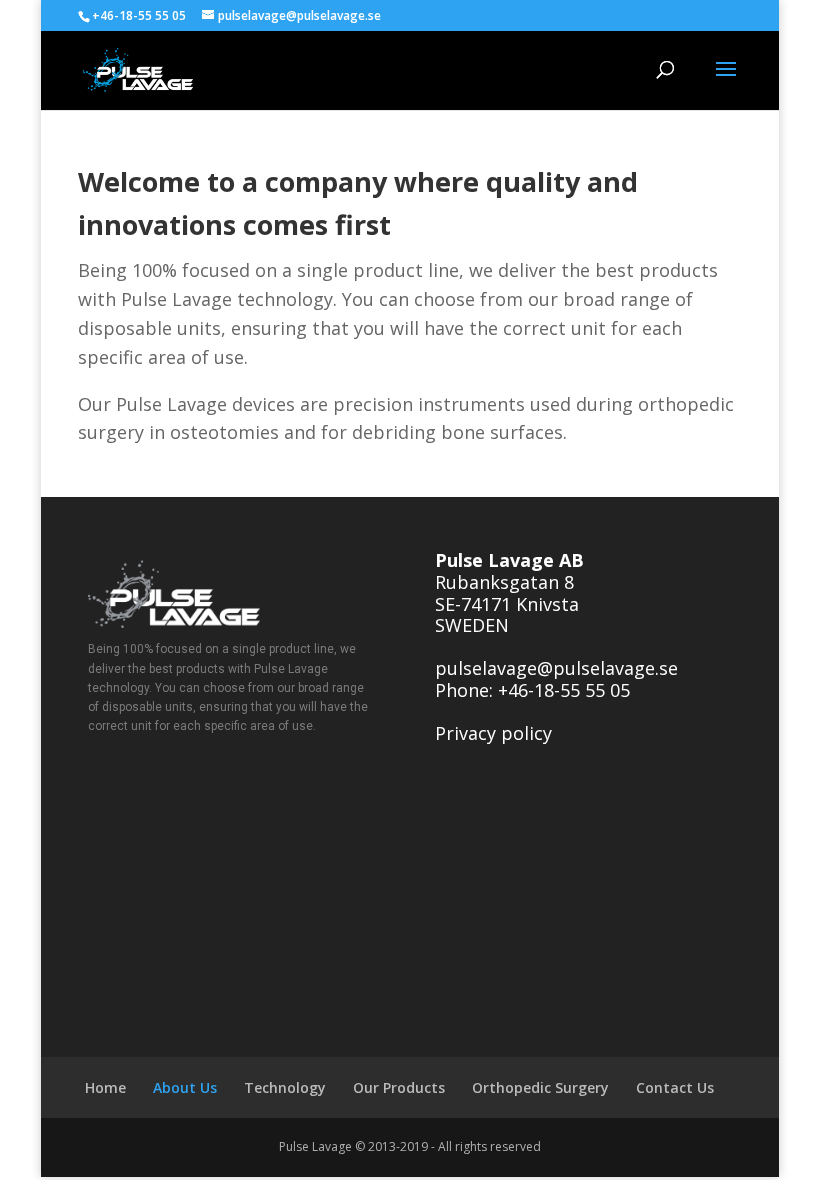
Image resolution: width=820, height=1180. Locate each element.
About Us (185, 1087)
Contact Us (675, 1087)
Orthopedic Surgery (540, 1087)
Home (105, 1087)
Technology (285, 1087)
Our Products (399, 1087)
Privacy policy (493, 733)
